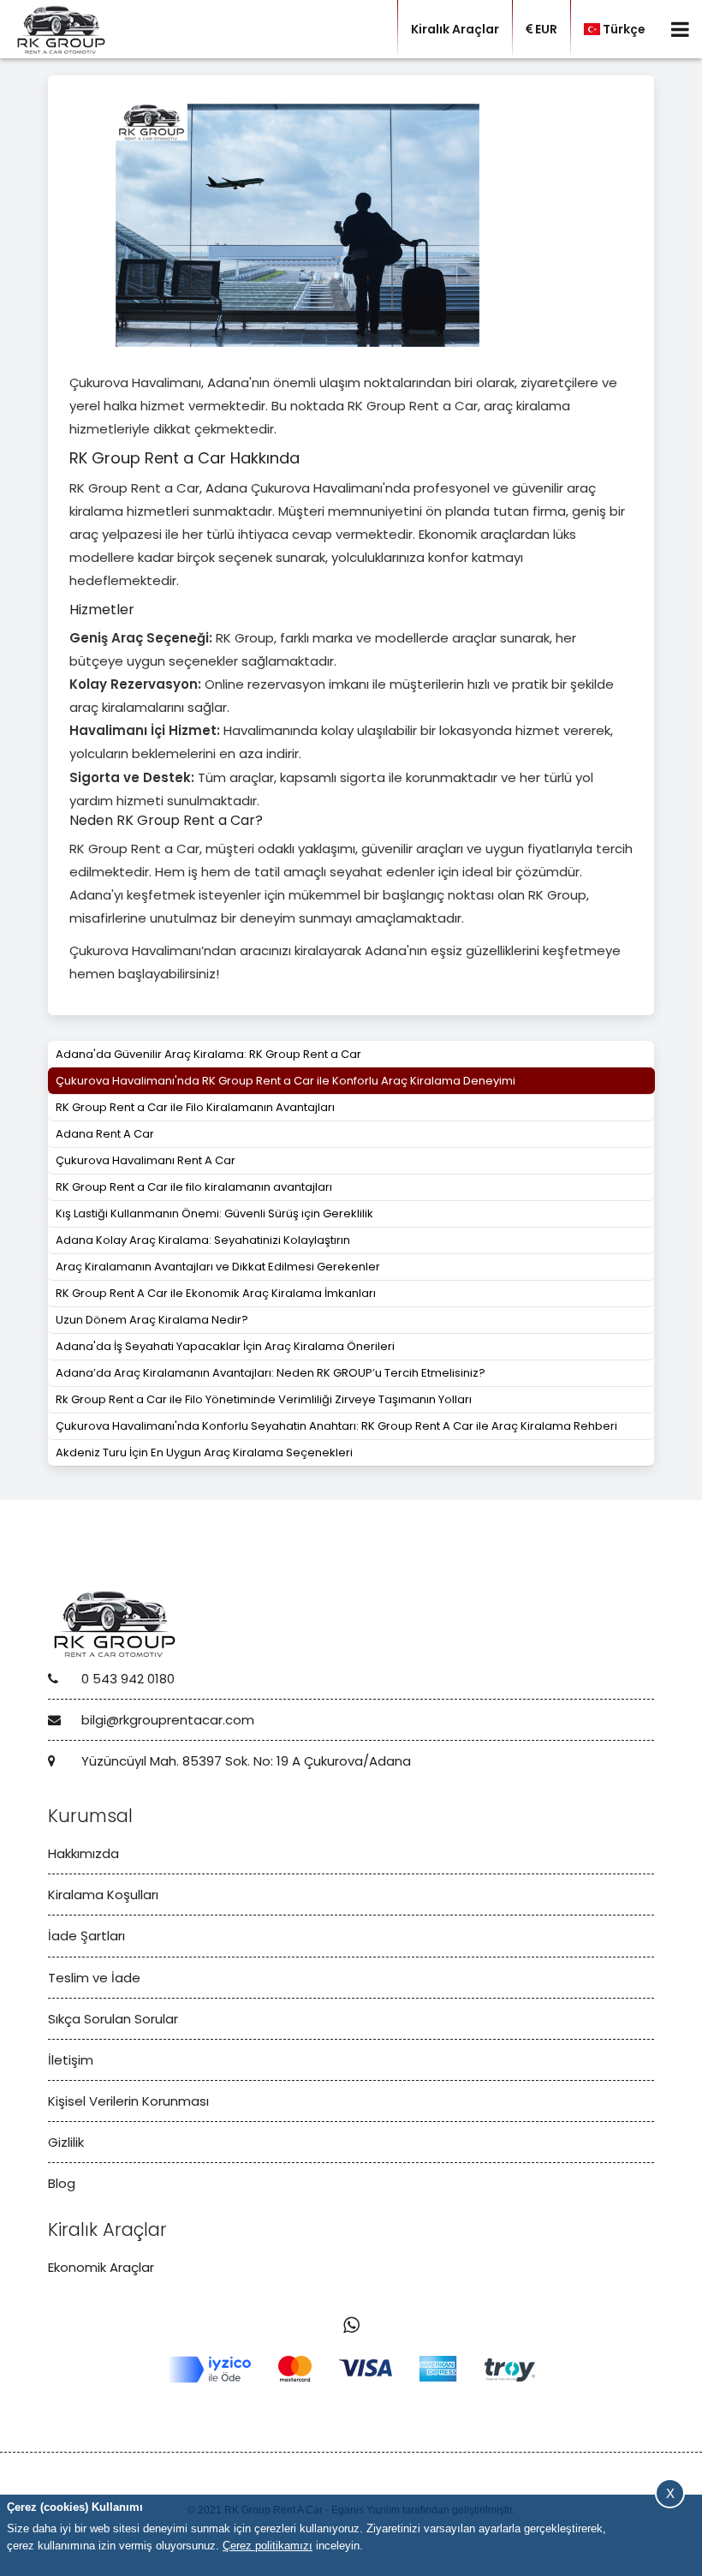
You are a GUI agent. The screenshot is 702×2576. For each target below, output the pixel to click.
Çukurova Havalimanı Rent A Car (146, 1160)
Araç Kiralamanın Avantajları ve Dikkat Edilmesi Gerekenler (218, 1267)
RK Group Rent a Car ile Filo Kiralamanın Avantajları (195, 1107)
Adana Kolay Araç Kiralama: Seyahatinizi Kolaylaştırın (203, 1240)
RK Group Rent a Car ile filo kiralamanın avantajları (194, 1187)
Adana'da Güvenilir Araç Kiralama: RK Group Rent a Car (208, 1054)
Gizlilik (66, 2142)
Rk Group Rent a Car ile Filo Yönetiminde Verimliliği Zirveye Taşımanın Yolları (264, 1399)
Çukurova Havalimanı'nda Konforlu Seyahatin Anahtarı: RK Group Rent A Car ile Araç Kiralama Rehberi (336, 1426)
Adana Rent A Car (105, 1134)
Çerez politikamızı (268, 2546)
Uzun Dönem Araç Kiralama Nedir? (152, 1320)
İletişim (71, 2060)
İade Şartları (86, 1936)
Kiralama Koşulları (103, 1895)
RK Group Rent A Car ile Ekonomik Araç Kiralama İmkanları (216, 1293)
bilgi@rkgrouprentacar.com (166, 1720)
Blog (62, 2183)
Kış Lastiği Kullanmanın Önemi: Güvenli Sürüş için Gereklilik (214, 1213)
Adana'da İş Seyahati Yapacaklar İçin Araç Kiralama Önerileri (225, 1346)
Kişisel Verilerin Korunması (128, 2101)
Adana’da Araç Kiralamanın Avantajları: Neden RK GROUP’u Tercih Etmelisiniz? (271, 1373)
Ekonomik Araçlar (101, 2267)
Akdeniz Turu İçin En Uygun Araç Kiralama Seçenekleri (204, 1452)
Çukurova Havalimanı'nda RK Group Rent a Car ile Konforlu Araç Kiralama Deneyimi (286, 1081)
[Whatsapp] (351, 2325)
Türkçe (624, 29)
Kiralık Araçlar (455, 29)
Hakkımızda (83, 1853)
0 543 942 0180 (126, 1679)
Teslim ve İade (94, 1978)
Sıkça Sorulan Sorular (113, 2019)
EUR (546, 29)
